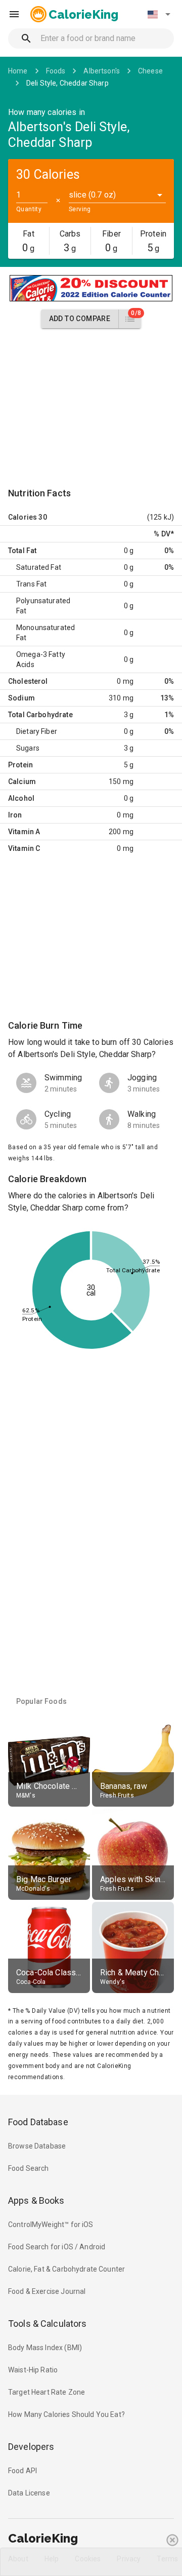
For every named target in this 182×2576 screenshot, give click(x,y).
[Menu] (14, 14)
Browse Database (37, 2146)
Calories (22, 517)
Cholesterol (28, 681)
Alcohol (21, 798)
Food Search (29, 2168)
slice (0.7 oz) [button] (92, 195)
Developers (31, 2447)
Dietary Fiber (37, 731)
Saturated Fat (39, 567)
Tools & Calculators (48, 2324)
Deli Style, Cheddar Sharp (67, 83)
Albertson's (102, 71)
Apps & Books (36, 2200)
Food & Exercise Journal (47, 2291)
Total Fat (22, 551)
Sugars (28, 748)
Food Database (38, 2122)
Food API (22, 2471)
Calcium (22, 782)
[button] (159, 14)
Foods (56, 71)
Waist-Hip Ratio (33, 2370)
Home (18, 71)
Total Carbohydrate (40, 715)
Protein (20, 765)
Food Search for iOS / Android (57, 2247)
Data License (29, 2493)
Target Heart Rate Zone (47, 2392)
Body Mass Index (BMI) (45, 2348)
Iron (15, 815)
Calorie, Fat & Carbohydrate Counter (66, 2269)
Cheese (150, 71)
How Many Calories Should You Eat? (66, 2414)
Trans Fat (31, 584)
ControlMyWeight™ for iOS (51, 2224)
